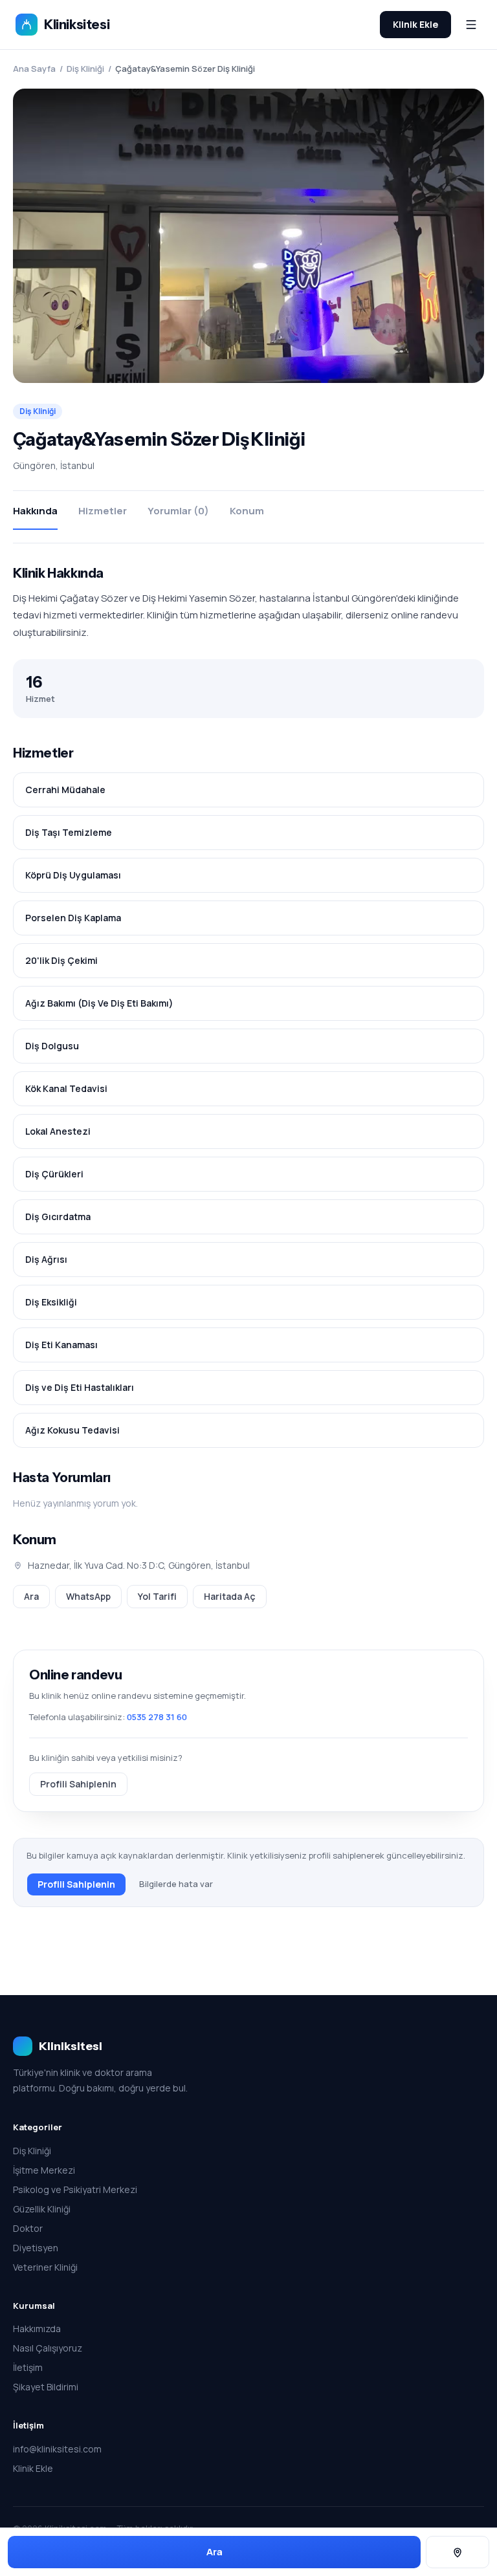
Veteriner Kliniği (45, 2267)
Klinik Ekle (415, 24)
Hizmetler (103, 511)
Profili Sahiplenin (78, 1784)
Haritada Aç (230, 1596)
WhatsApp (88, 1596)
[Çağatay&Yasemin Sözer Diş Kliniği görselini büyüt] (248, 236)
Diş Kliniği (85, 69)
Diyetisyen (36, 2248)
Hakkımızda (37, 2329)
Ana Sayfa (34, 69)
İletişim (28, 2367)
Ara (31, 1596)
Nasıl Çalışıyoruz (48, 2348)
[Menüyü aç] (471, 25)
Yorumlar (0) (178, 511)
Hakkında (35, 511)
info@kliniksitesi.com (57, 2449)
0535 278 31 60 (157, 1717)
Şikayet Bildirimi (46, 2387)
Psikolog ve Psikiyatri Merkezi (75, 2189)
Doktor (28, 2228)
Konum (247, 511)
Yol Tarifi (157, 1596)
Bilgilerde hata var (176, 1884)
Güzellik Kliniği (42, 2209)
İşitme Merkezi (44, 2170)
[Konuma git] (458, 2552)
